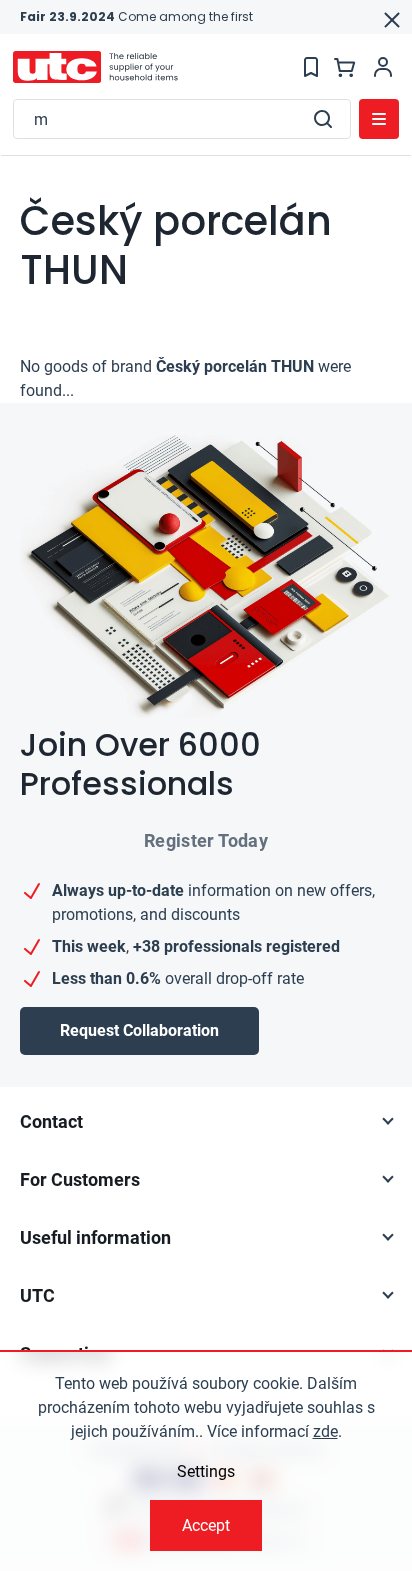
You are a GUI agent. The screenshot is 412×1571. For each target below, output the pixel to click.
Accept (206, 1525)
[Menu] (379, 119)
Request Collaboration (139, 1030)
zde (325, 1431)
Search (323, 119)
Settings (206, 1471)
